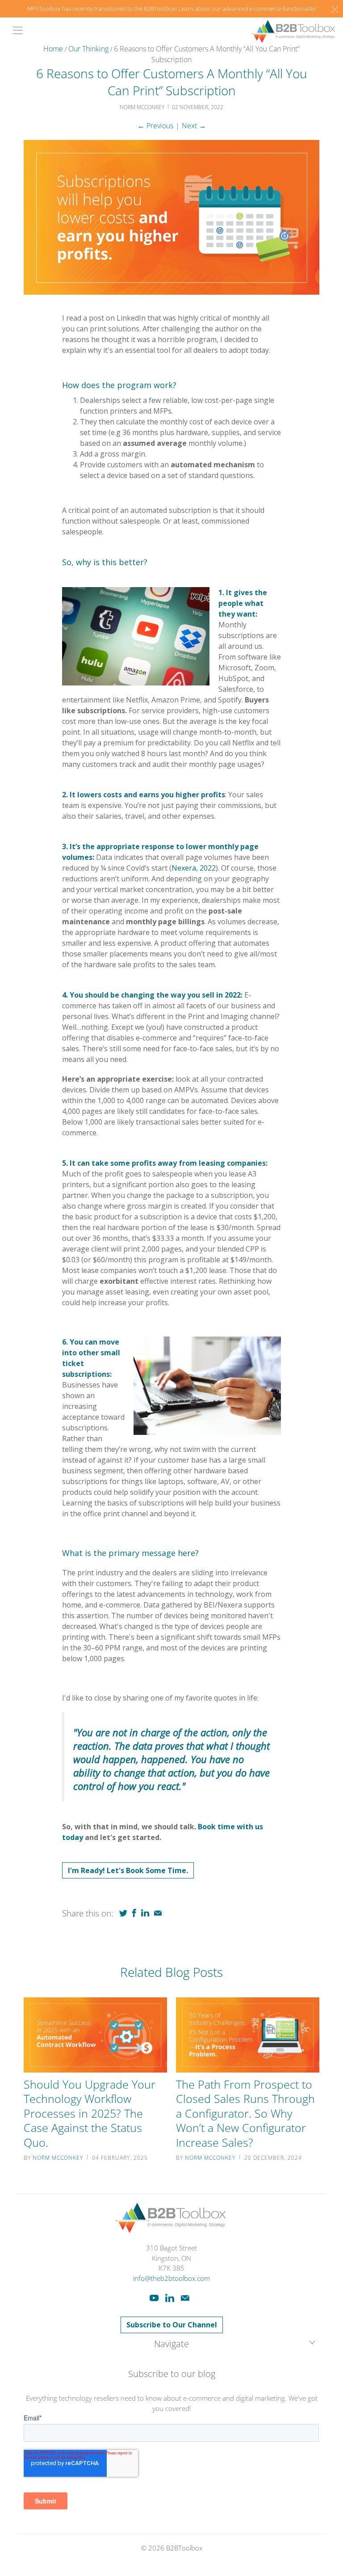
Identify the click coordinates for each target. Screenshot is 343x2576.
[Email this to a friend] (158, 1913)
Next (194, 126)
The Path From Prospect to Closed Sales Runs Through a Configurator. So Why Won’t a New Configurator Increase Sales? (245, 2113)
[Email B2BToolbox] (185, 2298)
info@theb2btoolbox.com (171, 2278)
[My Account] (15, 30)
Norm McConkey (58, 2158)
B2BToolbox (184, 2548)
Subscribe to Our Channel (172, 2325)
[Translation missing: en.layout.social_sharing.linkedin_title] (145, 1913)
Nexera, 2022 (194, 868)
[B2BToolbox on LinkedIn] (170, 2298)
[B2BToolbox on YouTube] (154, 2298)
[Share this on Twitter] (123, 1913)
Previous (155, 126)
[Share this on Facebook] (134, 1913)
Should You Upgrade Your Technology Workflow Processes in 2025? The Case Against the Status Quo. (90, 2113)
